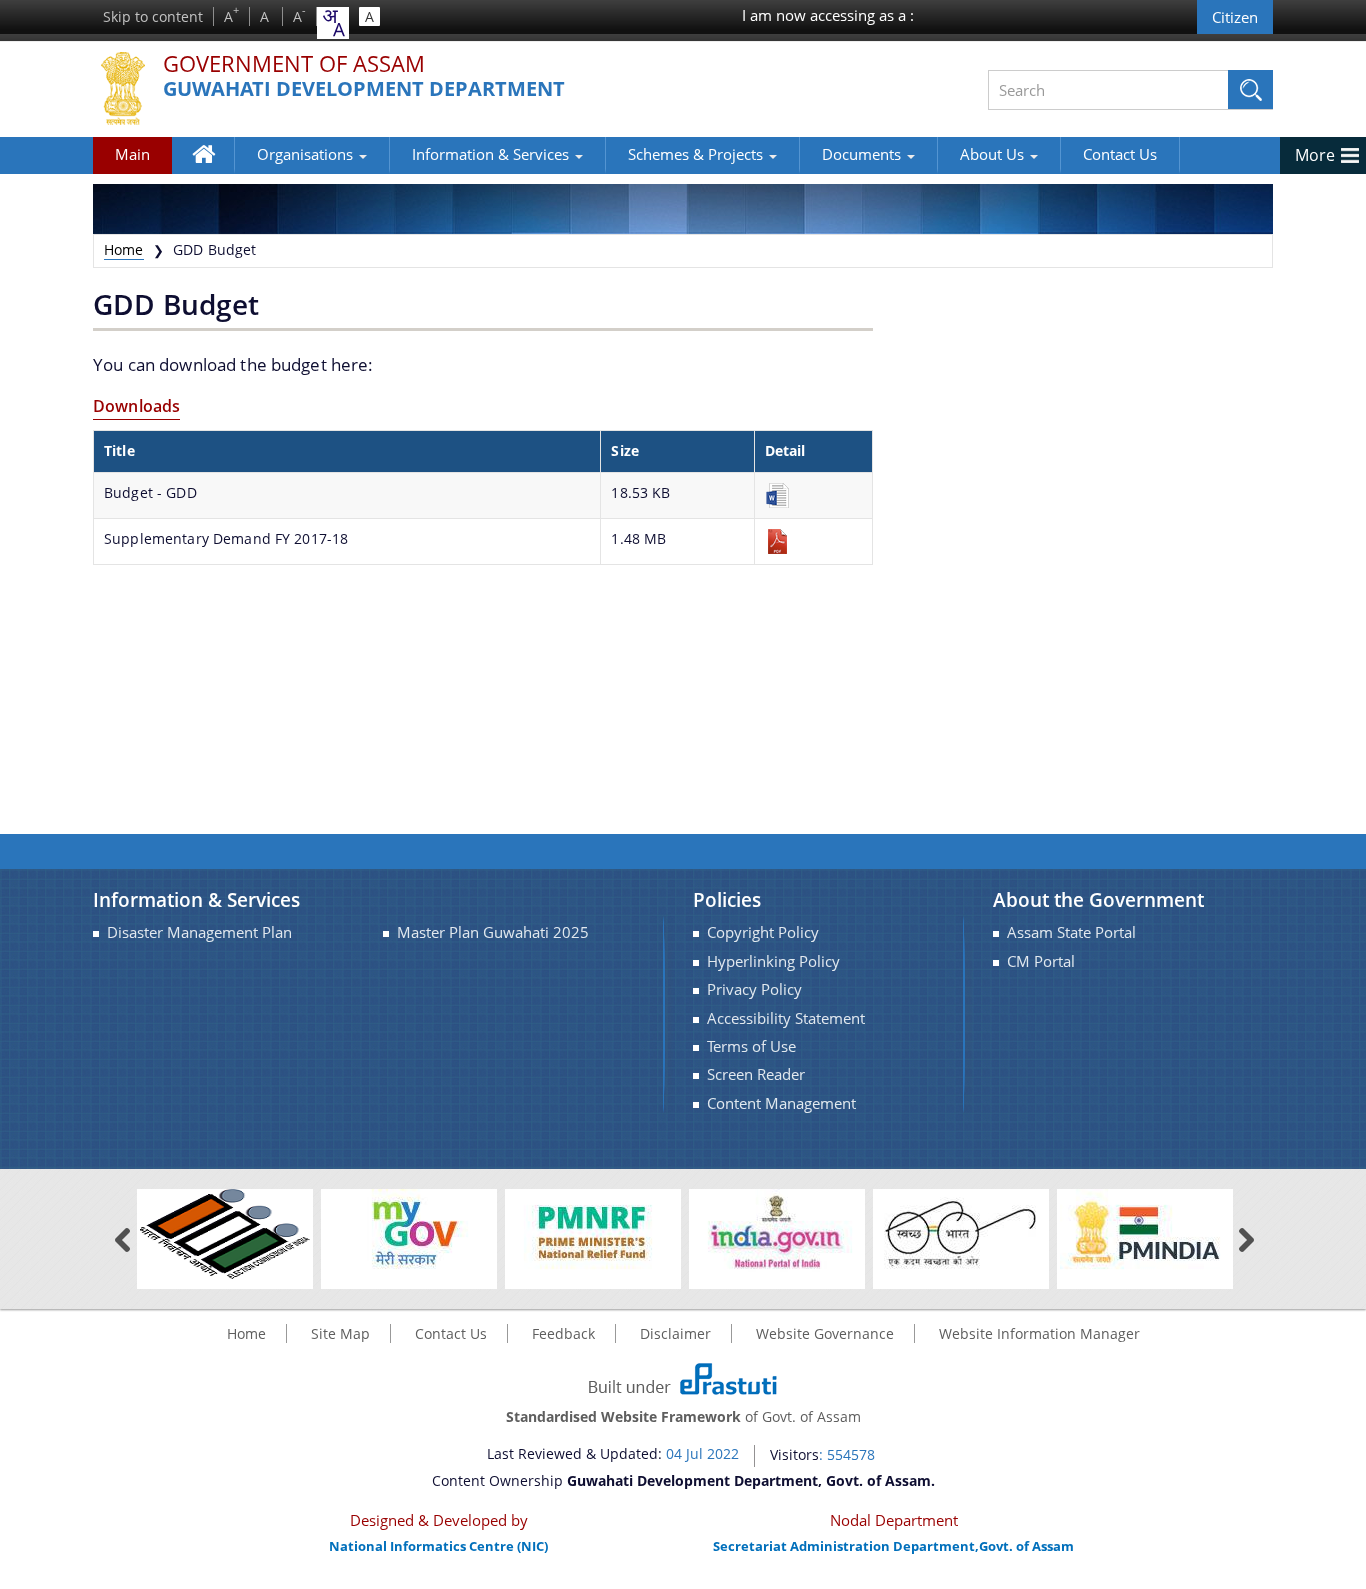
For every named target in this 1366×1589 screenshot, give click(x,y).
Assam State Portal (1071, 932)
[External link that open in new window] (225, 1232)
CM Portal (1041, 961)
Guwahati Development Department (364, 89)
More (1315, 155)
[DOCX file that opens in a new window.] (813, 495)
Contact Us (1120, 154)
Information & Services (492, 154)
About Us (994, 154)
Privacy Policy (754, 989)
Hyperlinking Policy (773, 961)
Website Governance (825, 1333)
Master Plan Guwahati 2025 (493, 932)
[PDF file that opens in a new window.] (813, 541)
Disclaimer (675, 1333)
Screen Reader (756, 1074)
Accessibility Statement (786, 1018)
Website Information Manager (1039, 1333)
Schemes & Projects (697, 154)
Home (213, 168)
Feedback (563, 1333)
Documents (863, 154)
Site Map (340, 1333)
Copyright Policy (763, 932)
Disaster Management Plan (199, 932)
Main (132, 154)
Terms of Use (751, 1046)
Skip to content (153, 16)
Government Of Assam (294, 64)
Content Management (781, 1103)
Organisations (307, 154)
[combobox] (333, 23)
